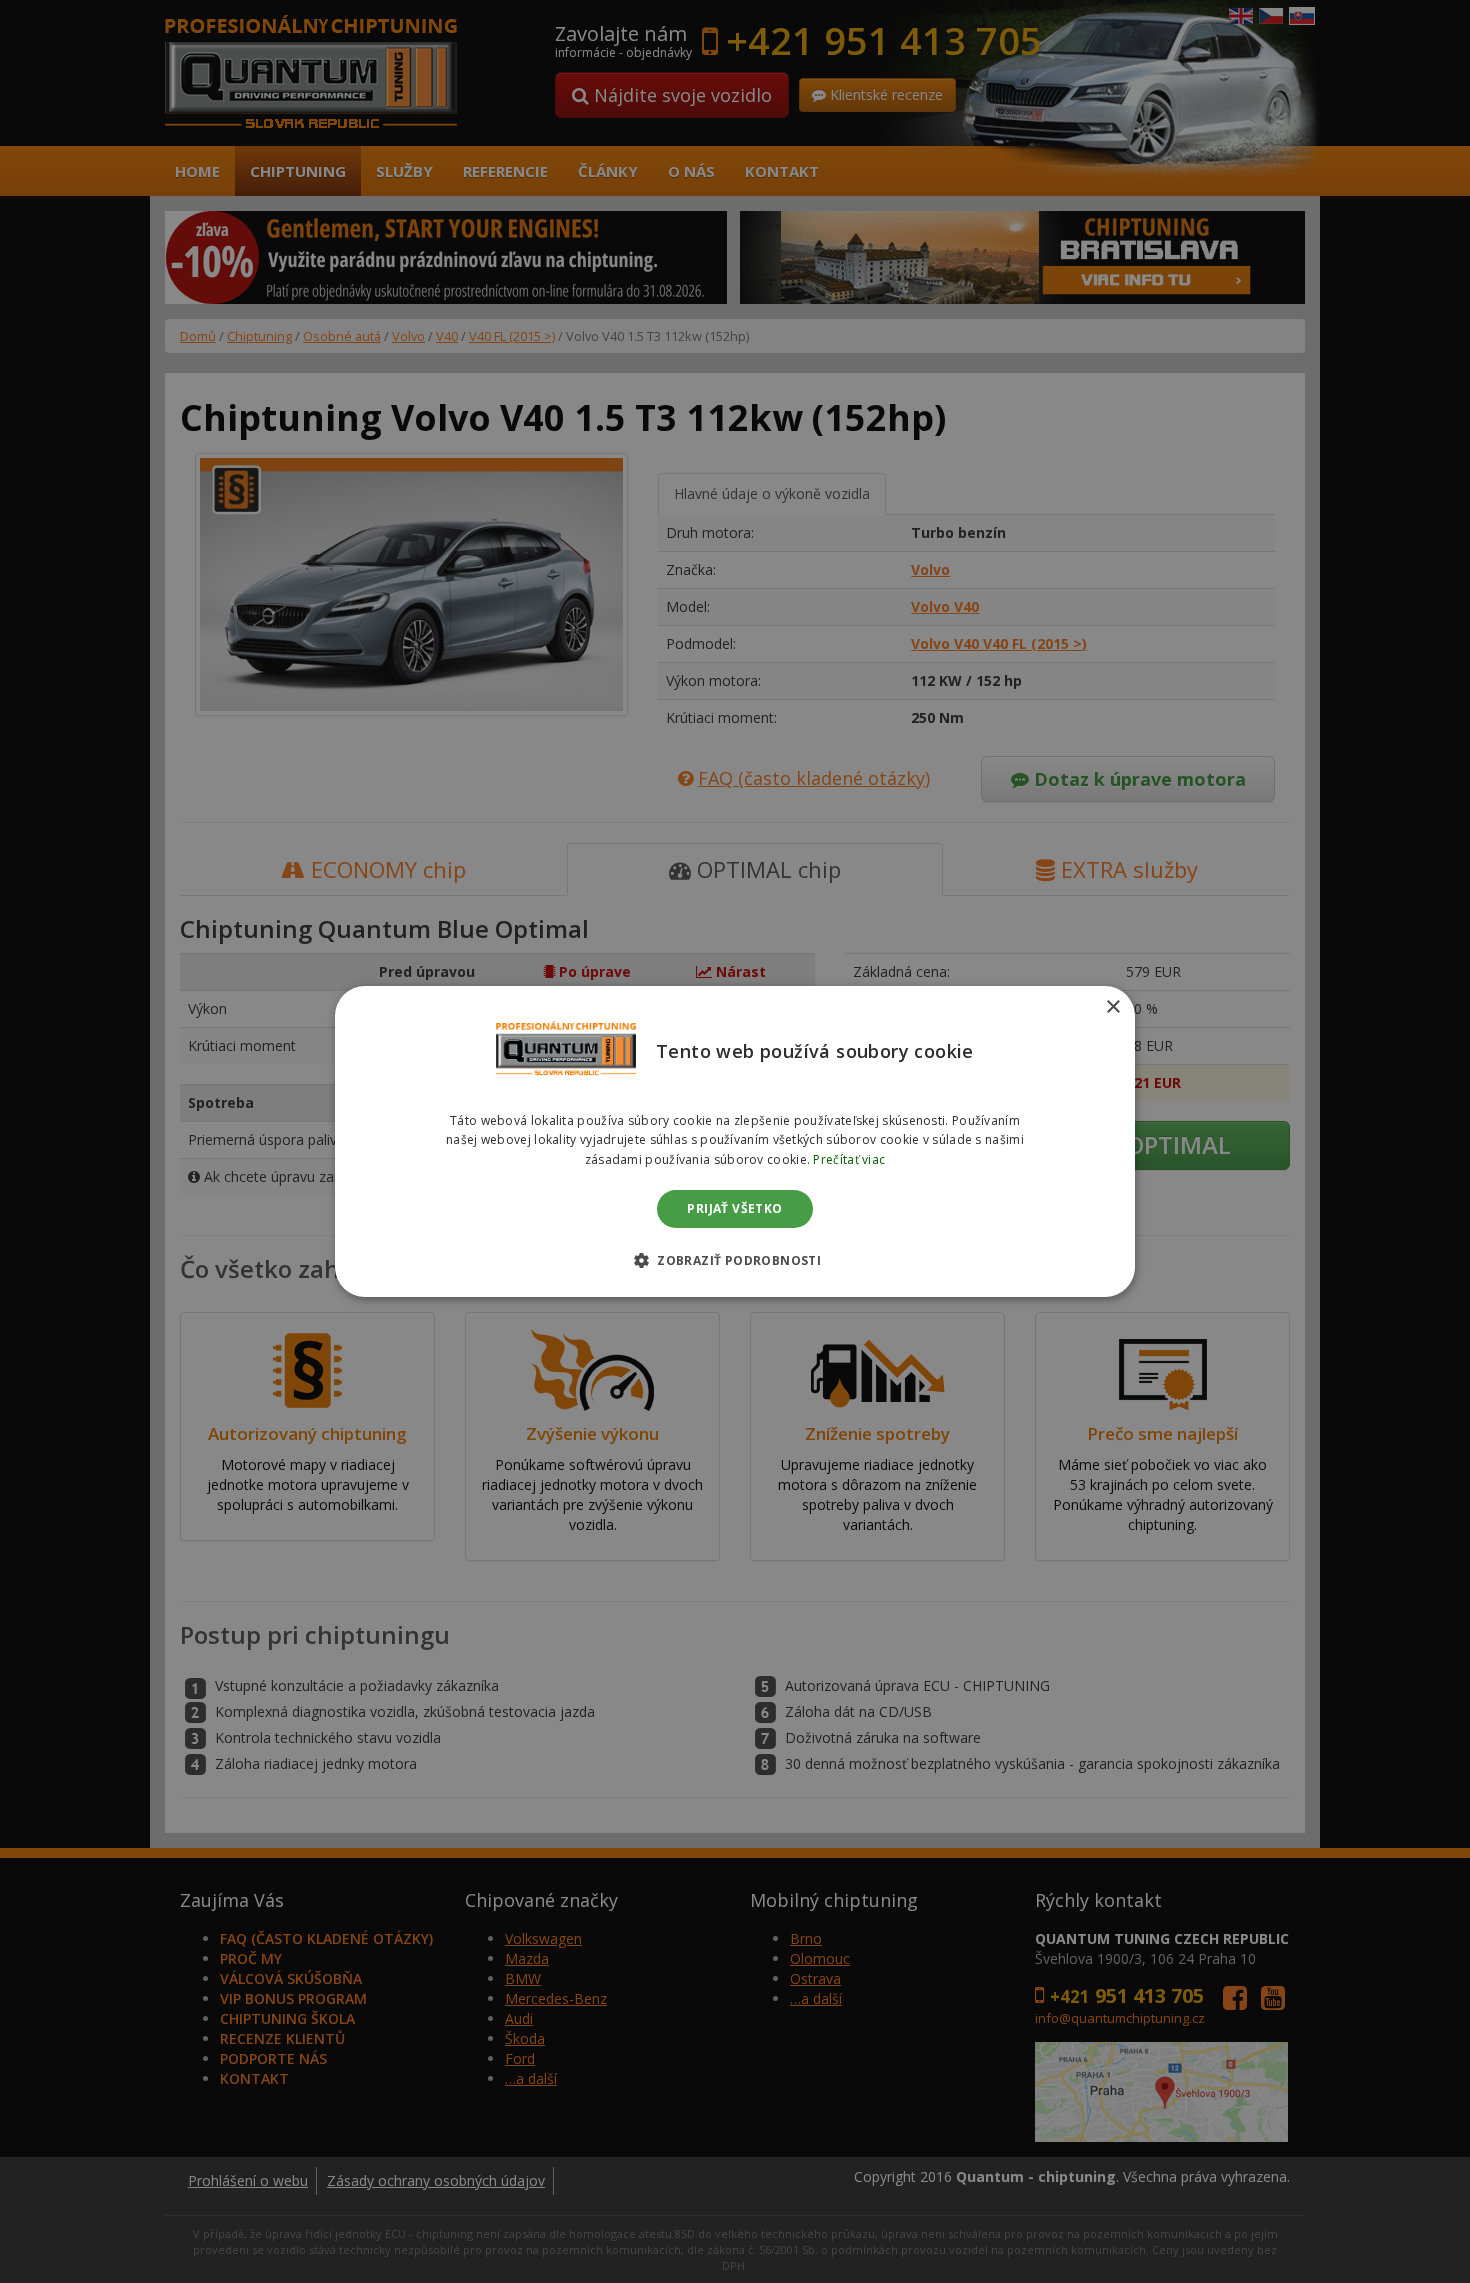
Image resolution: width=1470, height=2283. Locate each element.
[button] (735, 1260)
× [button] (1112, 1007)
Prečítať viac (849, 1159)
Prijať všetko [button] (734, 1208)
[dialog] (735, 1142)
